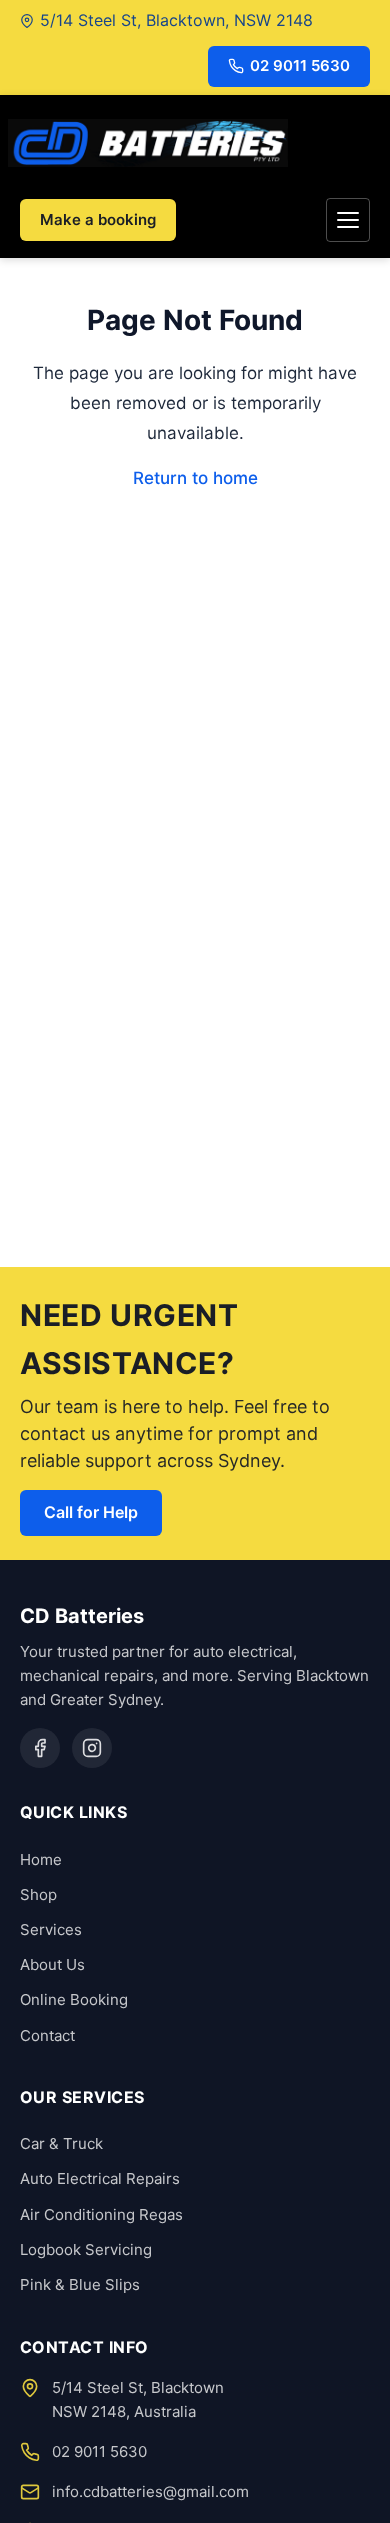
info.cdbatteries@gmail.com (150, 2491)
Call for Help (91, 1512)
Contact (47, 2035)
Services (51, 1929)
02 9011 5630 (300, 65)
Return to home (195, 478)
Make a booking (98, 219)
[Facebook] (40, 1748)
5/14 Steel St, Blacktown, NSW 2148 (176, 20)
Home (41, 1859)
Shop (38, 1894)
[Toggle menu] (348, 220)
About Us (52, 1964)
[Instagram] (92, 1748)
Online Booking (74, 1999)
